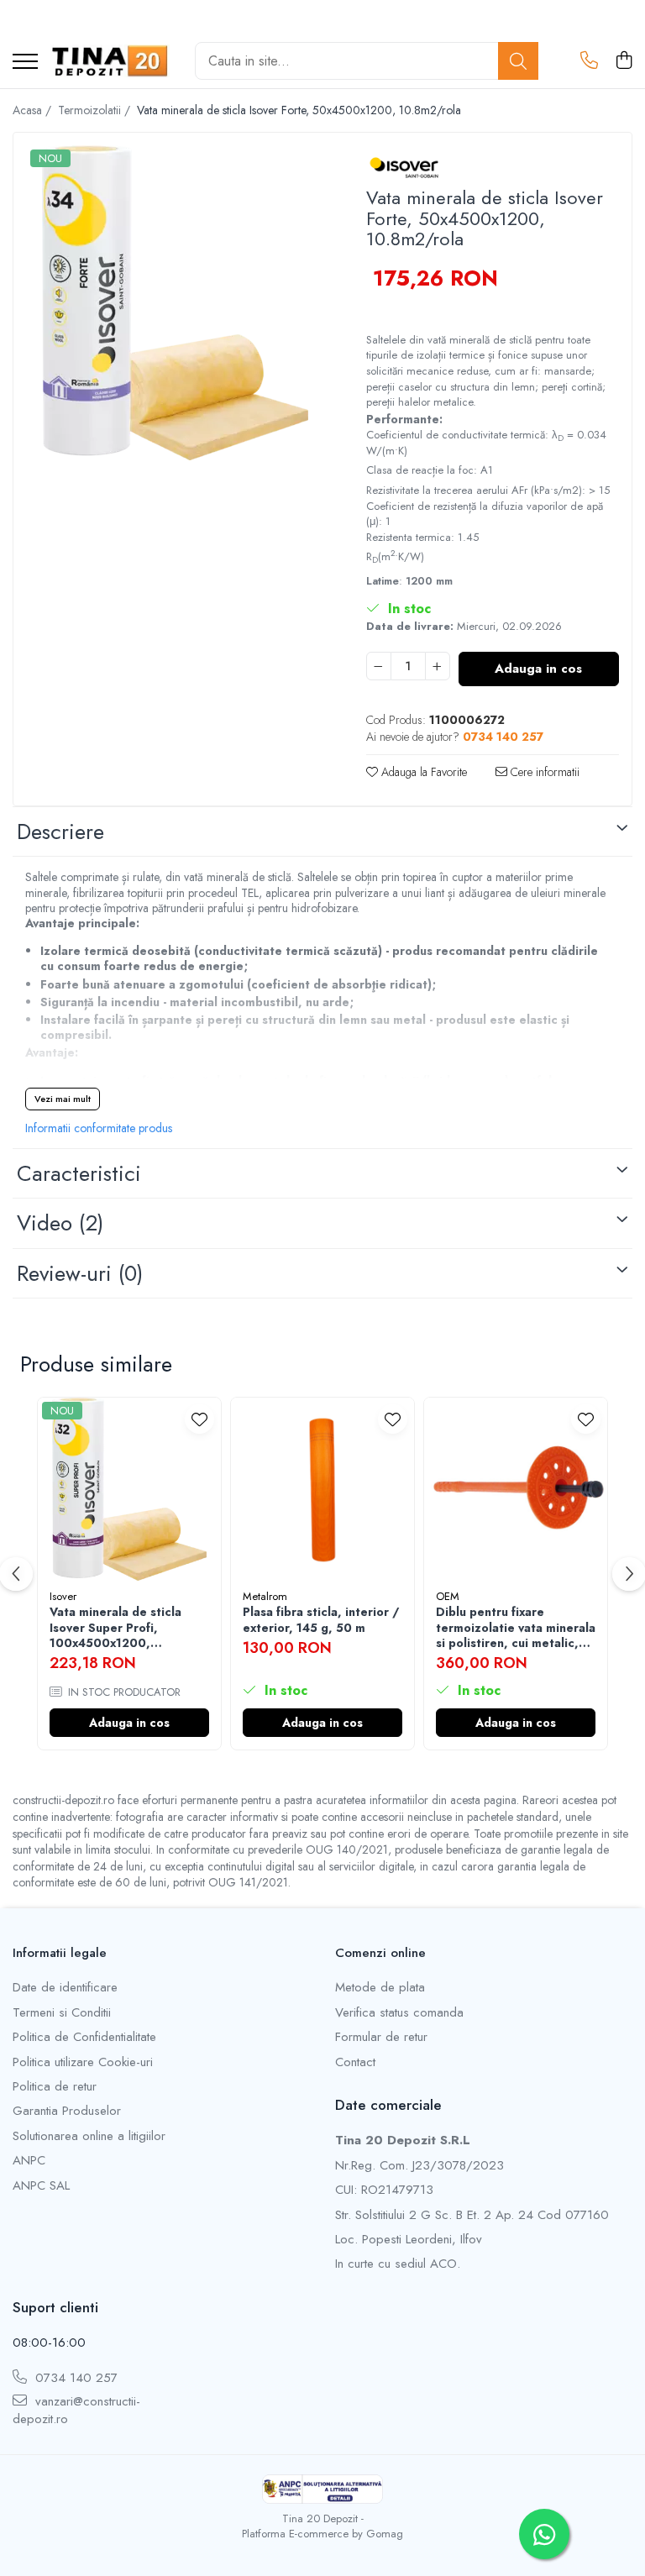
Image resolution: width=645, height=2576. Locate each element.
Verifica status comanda (399, 2013)
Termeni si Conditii (62, 2013)
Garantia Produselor (67, 2111)
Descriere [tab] (60, 832)
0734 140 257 (74, 2378)
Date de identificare (65, 1988)
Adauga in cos (538, 669)
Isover (63, 1596)
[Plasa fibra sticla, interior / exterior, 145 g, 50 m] (322, 1489)
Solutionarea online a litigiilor (89, 2136)
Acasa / (34, 110)
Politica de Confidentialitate (84, 2037)
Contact (355, 2062)
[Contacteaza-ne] (589, 61)
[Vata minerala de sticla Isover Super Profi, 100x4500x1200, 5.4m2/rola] (129, 1489)
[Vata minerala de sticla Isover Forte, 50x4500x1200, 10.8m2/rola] (175, 303)
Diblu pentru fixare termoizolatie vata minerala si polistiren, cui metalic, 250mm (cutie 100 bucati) (516, 1627)
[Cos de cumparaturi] (624, 61)
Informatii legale (60, 1953)
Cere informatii (543, 772)
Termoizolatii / (96, 110)
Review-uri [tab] (80, 1273)
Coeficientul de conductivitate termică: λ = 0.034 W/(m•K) (486, 443)
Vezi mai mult (63, 1099)
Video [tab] (60, 1223)
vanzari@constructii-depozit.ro (76, 2411)
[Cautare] (518, 61)
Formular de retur (381, 2037)
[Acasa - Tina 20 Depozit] (110, 61)
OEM (448, 1596)
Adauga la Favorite (422, 772)
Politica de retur (55, 2087)
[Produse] (25, 63)
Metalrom (265, 1596)
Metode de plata (380, 1988)
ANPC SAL (41, 2186)
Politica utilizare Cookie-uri (83, 2062)
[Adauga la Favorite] (199, 1419)
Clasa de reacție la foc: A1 (430, 470)
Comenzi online (380, 1953)
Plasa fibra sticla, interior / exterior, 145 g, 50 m (321, 1619)
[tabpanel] (175, 303)
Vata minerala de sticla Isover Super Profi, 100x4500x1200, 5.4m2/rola (115, 1627)
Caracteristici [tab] (79, 1173)
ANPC (29, 2161)
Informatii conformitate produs (99, 1128)
